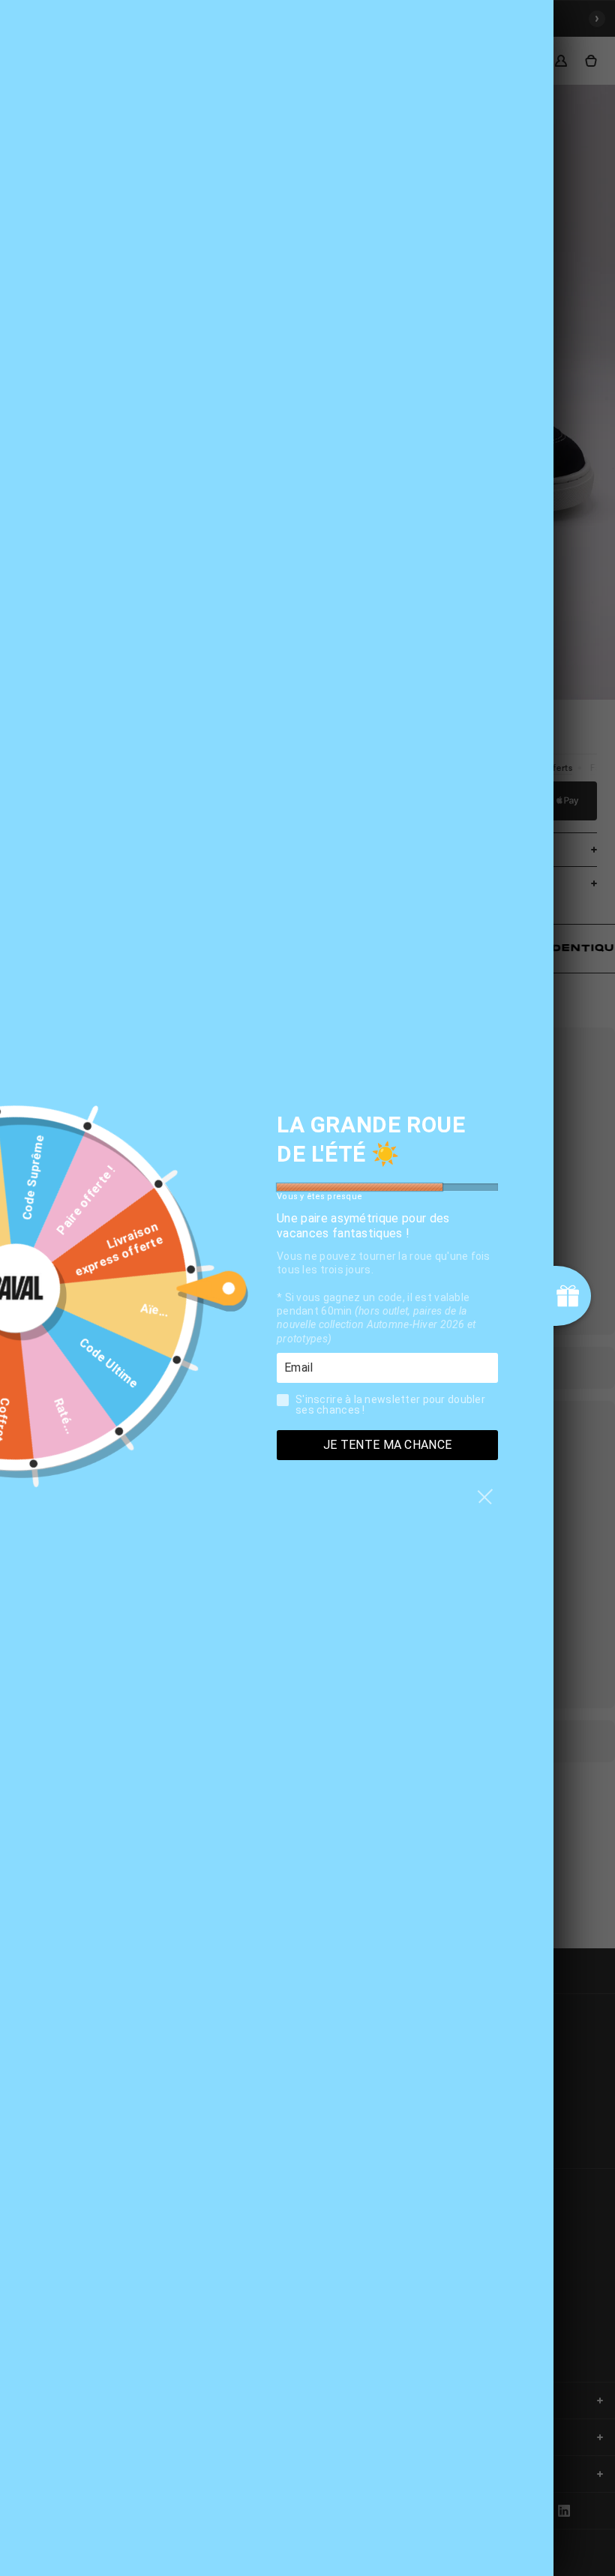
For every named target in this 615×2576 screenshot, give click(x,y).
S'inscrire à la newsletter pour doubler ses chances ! (390, 1404)
